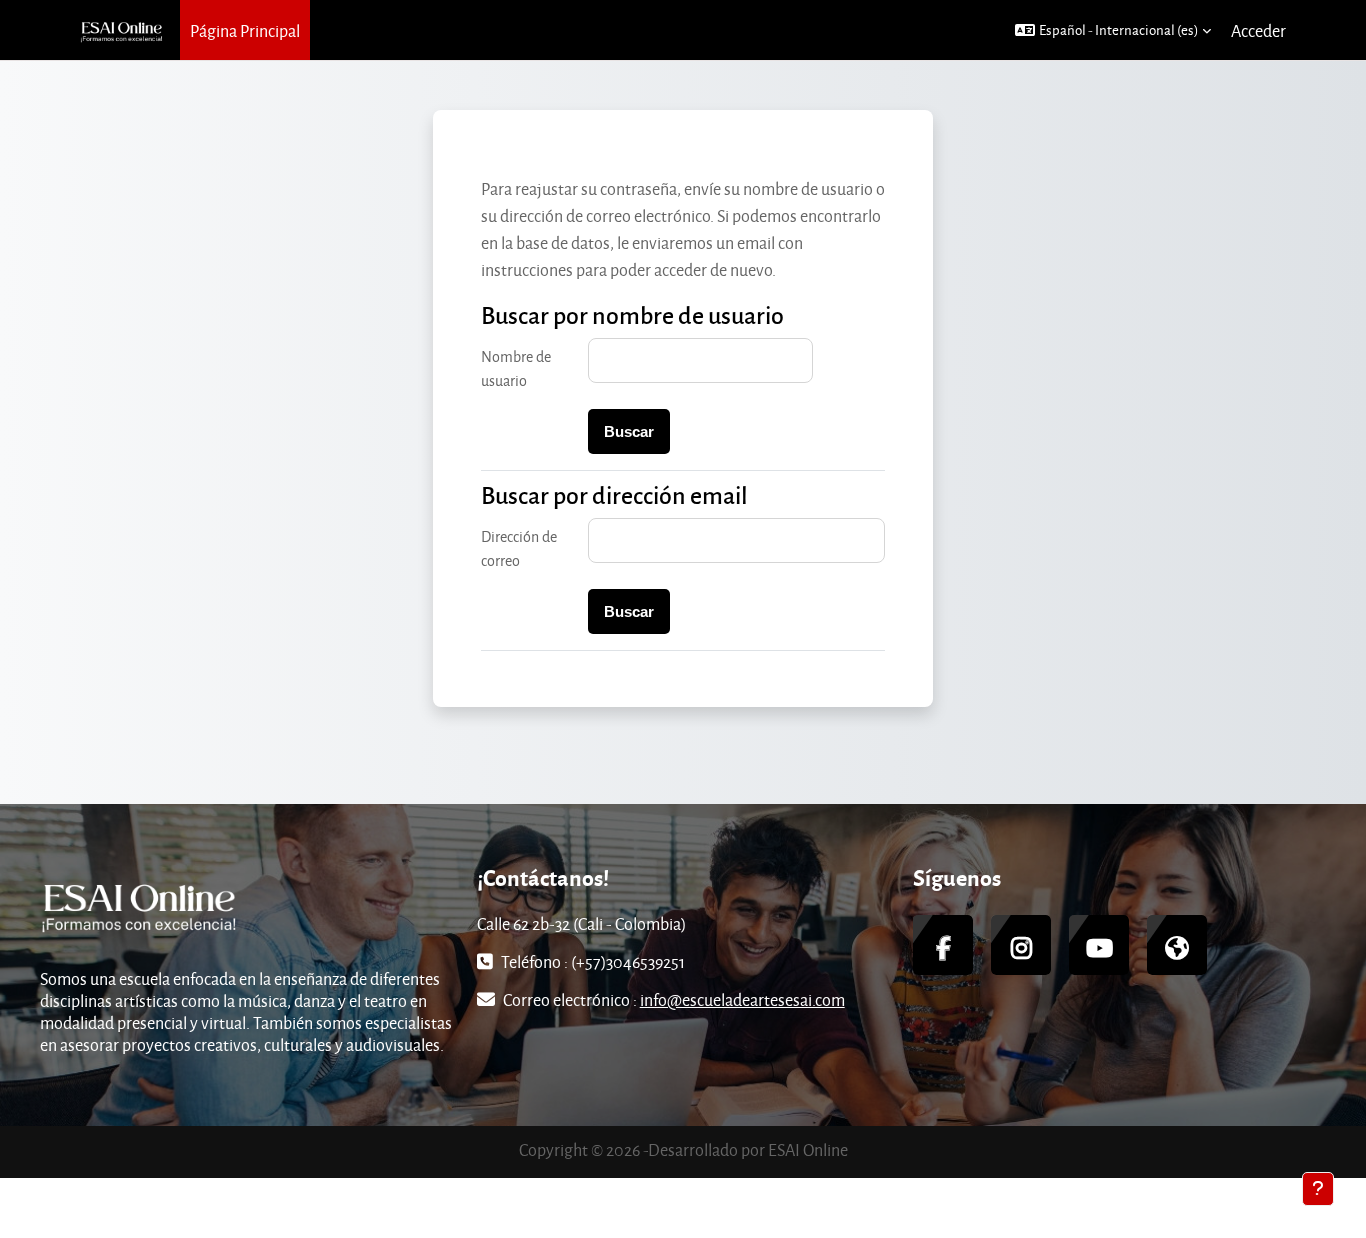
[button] (1113, 30)
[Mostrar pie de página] (1318, 1189)
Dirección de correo (519, 548)
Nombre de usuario (516, 368)
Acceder (1258, 30)
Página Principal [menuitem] (245, 30)
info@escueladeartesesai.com (742, 999)
